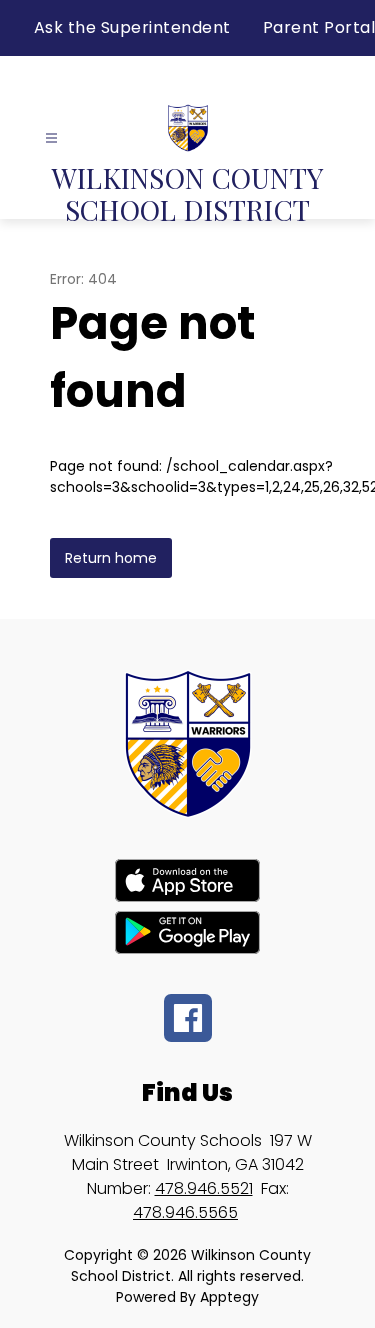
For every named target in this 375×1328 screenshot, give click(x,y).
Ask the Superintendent (132, 27)
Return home (111, 558)
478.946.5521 (204, 1188)
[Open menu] (51, 138)
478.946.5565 (185, 1212)
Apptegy (229, 1297)
